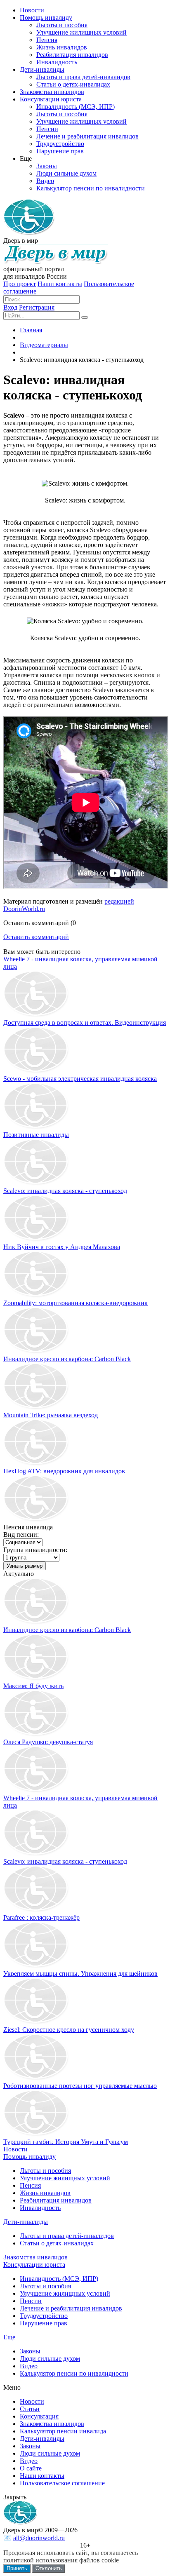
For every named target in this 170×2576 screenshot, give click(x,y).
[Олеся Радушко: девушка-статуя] (36, 1734)
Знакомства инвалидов (35, 2257)
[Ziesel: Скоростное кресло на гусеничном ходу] (36, 2022)
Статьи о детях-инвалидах (57, 2243)
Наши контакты (60, 284)
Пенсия (30, 2185)
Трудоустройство (44, 2316)
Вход (10, 307)
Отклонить (49, 2568)
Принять (17, 2568)
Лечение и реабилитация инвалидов (71, 2308)
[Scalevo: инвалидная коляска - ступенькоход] (36, 1854)
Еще (9, 2337)
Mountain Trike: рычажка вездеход (51, 1415)
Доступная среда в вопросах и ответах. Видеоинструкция (85, 1023)
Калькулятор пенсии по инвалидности (74, 2373)
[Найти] (85, 317)
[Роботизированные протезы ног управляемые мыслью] (36, 2078)
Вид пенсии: (21, 1535)
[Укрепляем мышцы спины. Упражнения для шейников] (36, 1966)
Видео (29, 2366)
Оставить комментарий (36, 937)
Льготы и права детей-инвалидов (67, 2236)
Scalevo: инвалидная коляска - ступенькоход (65, 1191)
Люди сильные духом (50, 2359)
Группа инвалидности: (35, 1550)
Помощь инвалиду (30, 2157)
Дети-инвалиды (26, 2222)
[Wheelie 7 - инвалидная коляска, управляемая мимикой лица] (36, 1791)
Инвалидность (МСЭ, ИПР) (59, 2279)
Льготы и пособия (45, 2171)
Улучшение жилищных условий (65, 2178)
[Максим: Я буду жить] (36, 1678)
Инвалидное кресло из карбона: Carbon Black (67, 1359)
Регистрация (37, 307)
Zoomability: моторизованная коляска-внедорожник (76, 1303)
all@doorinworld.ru (39, 2538)
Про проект (20, 284)
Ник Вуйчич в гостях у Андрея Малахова (62, 1247)
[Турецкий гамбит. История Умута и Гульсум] (36, 2134)
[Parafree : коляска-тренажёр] (36, 1910)
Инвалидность (40, 2208)
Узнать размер (25, 1566)
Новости (15, 2149)
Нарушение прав (44, 2323)
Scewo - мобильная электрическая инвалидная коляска (80, 1079)
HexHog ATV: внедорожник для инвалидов (64, 1471)
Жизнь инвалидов (45, 2193)
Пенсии (31, 2301)
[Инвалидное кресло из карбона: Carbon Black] (36, 1622)
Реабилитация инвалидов (56, 2200)
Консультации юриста (34, 2265)
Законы (30, 2351)
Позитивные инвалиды (36, 1135)
